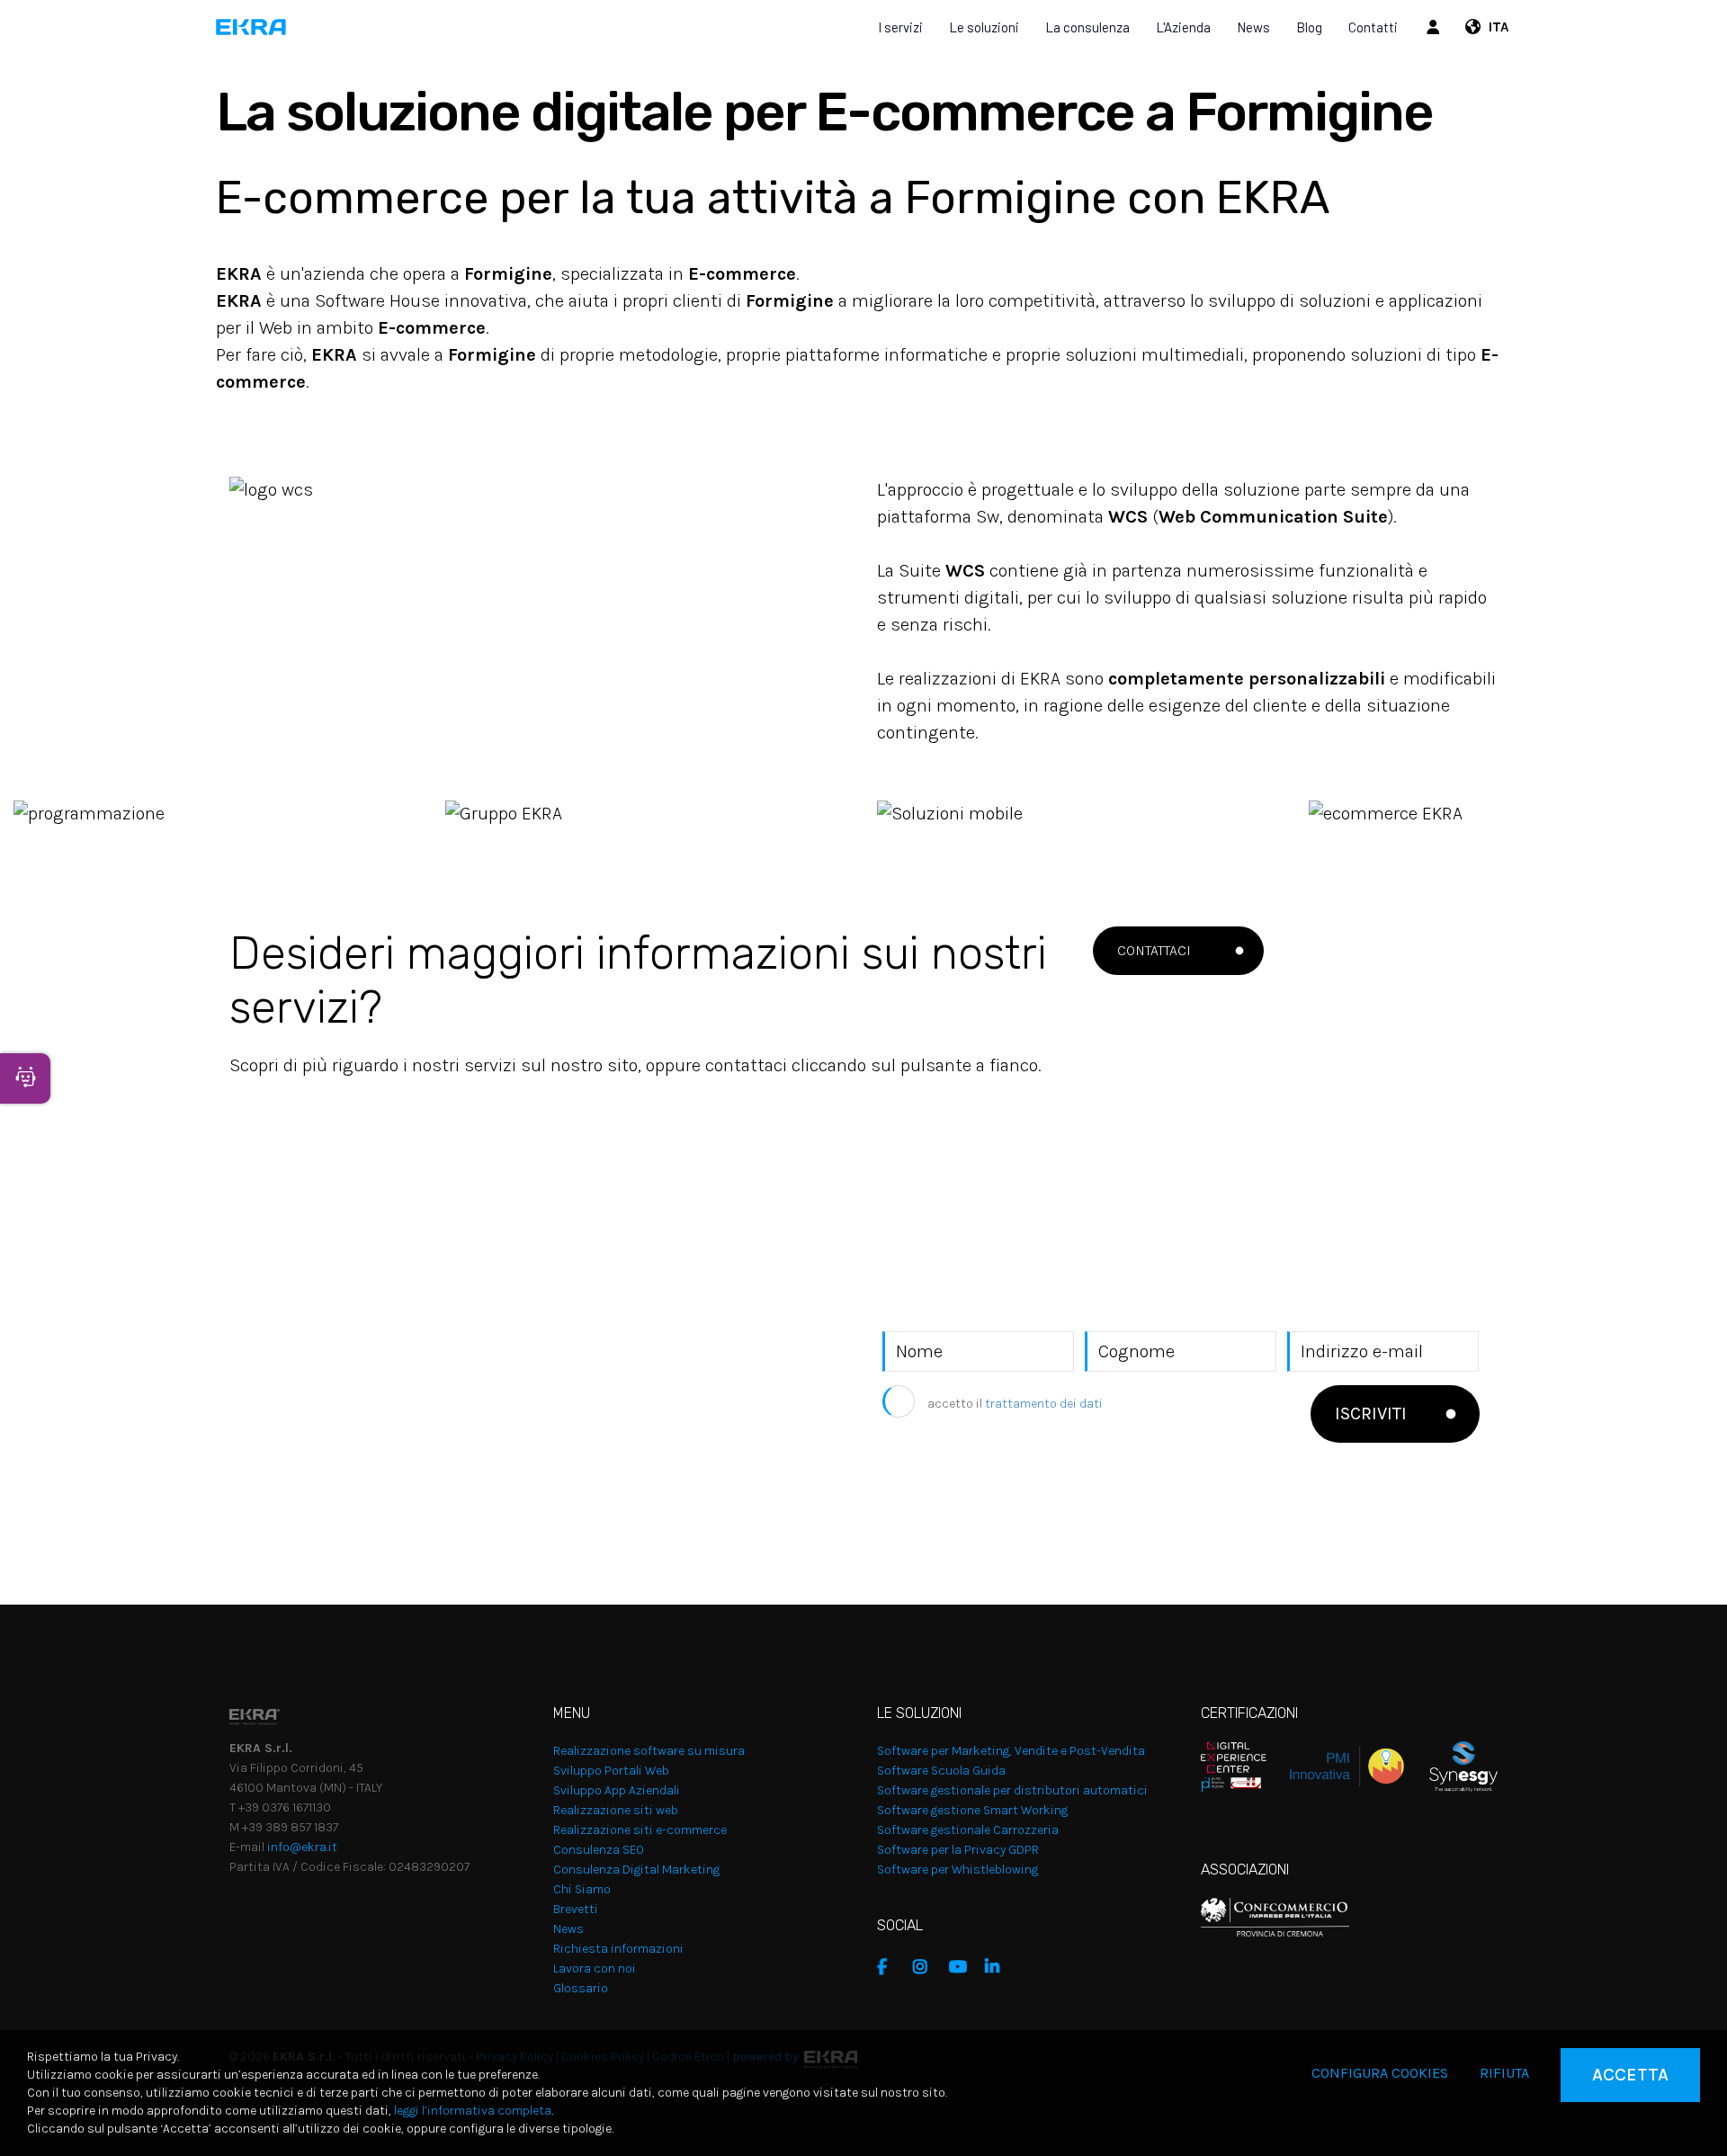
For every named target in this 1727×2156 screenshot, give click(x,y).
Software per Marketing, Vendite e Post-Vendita (1011, 1751)
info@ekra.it (302, 1847)
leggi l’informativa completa (473, 2111)
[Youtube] (962, 1967)
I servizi (900, 27)
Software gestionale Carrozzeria (968, 1830)
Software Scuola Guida (941, 1771)
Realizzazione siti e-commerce (640, 1830)
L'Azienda (1183, 27)
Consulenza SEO (599, 1850)
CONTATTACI (1154, 950)
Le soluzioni (984, 27)
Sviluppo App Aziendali (617, 1790)
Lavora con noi (595, 1968)
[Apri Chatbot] (25, 1078)
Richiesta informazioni (618, 1949)
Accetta (1630, 2075)
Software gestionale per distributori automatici (1012, 1790)
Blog (1309, 27)
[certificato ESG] (1451, 1765)
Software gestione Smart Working (972, 1810)
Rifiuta (1504, 2073)
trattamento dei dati (1044, 1404)
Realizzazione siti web (616, 1810)
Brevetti (576, 1909)
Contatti (1373, 27)
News (1253, 27)
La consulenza (1087, 27)
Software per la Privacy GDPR (958, 1850)
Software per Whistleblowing (957, 1870)
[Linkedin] (998, 1967)
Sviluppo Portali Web (611, 1771)
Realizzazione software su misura (649, 1751)
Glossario (581, 1988)
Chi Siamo (582, 1889)
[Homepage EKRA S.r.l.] (251, 27)
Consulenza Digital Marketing (636, 1870)
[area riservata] (1436, 27)
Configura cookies (1380, 2073)
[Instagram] (926, 1967)
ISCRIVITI (1371, 1413)
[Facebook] (890, 1967)
